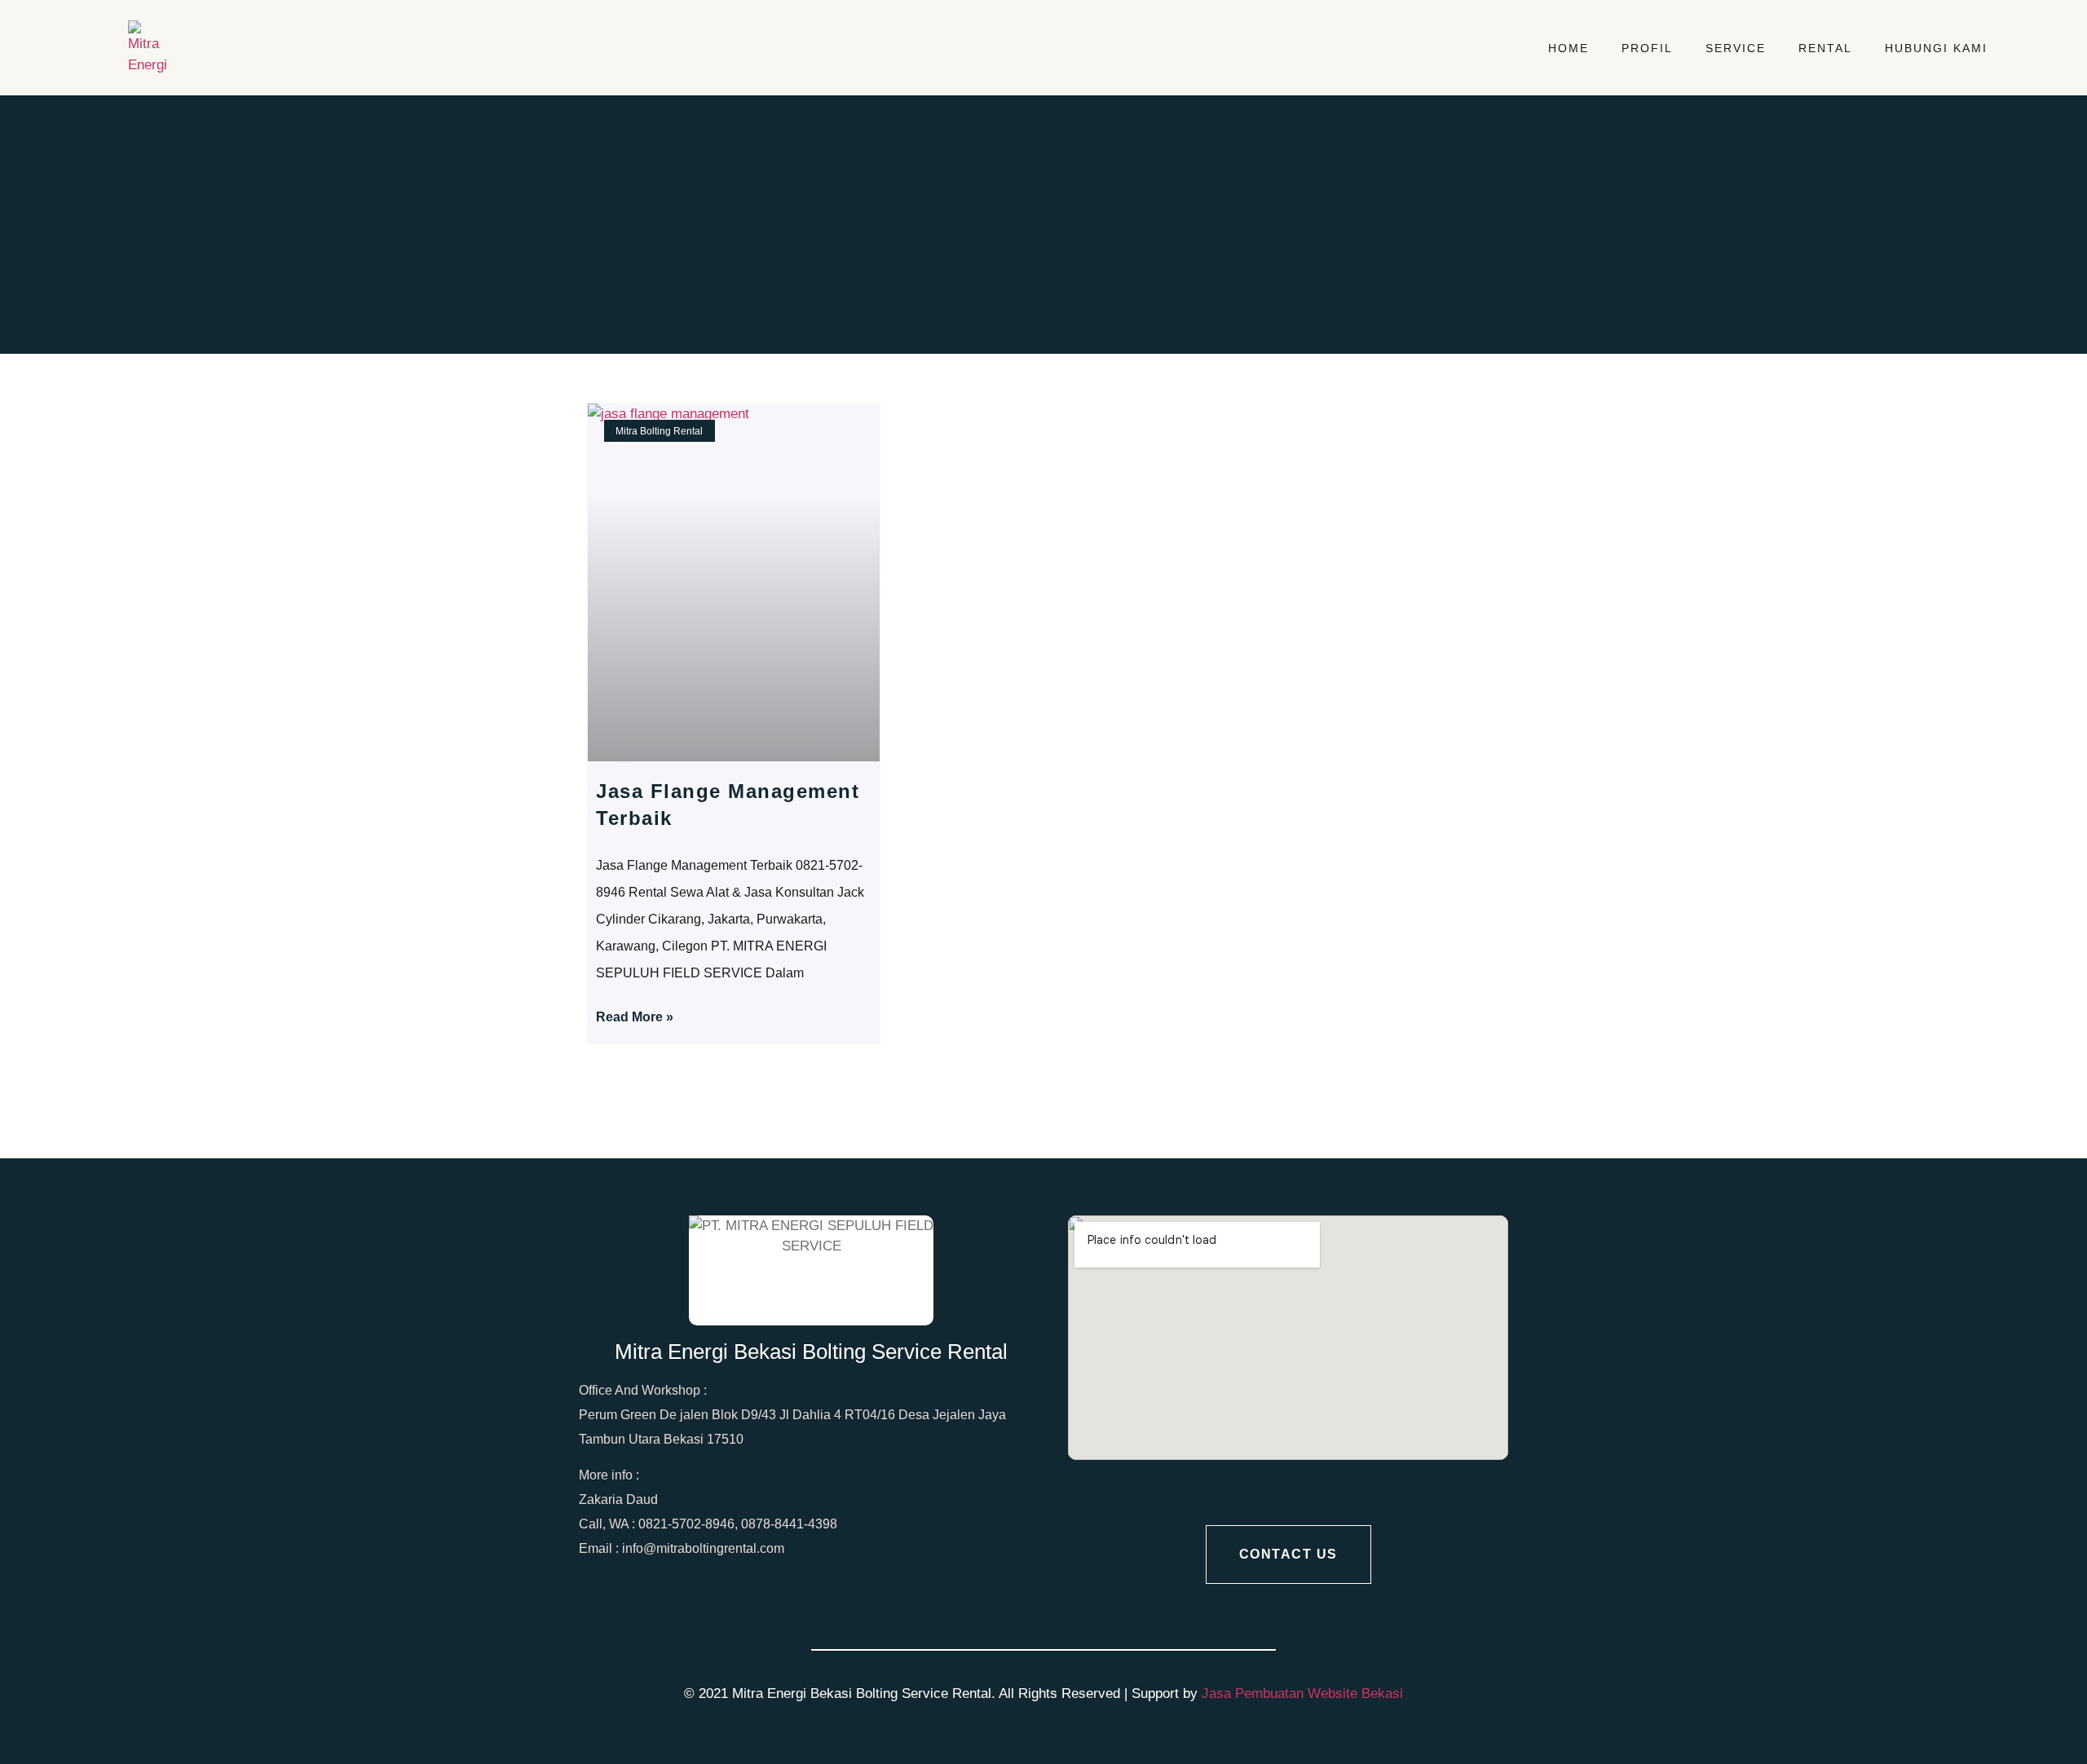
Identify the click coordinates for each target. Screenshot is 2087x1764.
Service (1736, 48)
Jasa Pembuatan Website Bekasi (1302, 1693)
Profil (1647, 48)
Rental (1825, 48)
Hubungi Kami (1936, 48)
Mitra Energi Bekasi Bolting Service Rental (811, 1352)
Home (1569, 48)
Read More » (635, 1017)
